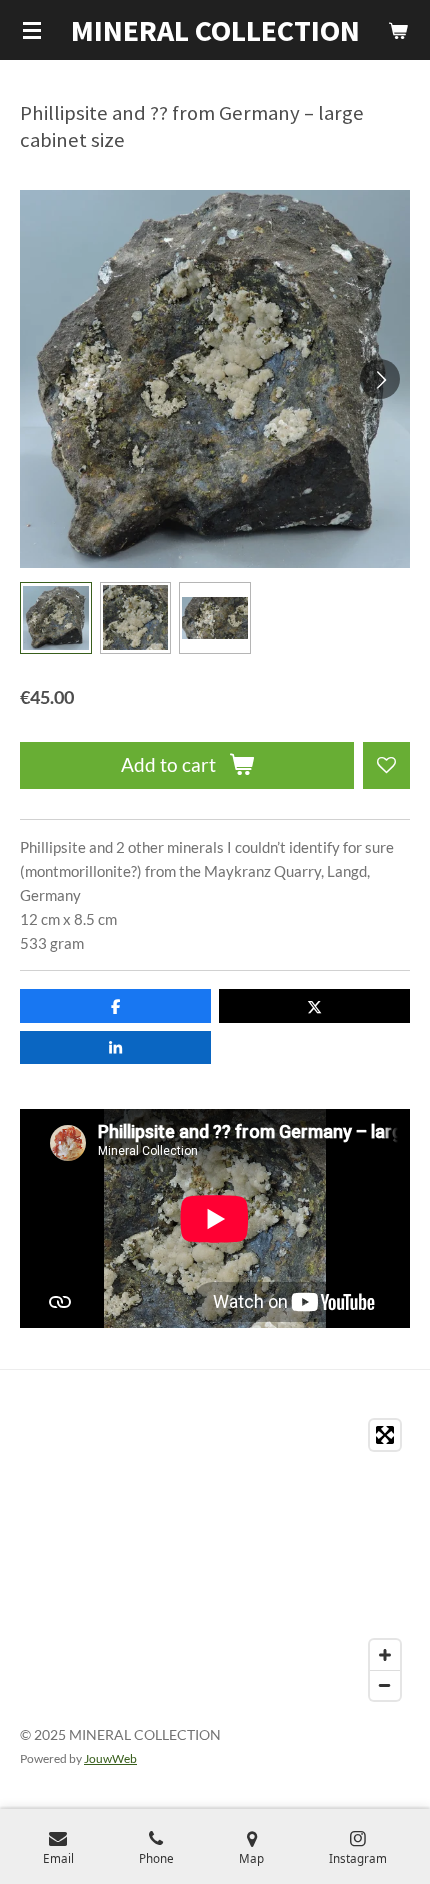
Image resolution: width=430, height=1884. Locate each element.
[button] (56, 618)
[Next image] (380, 379)
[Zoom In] (385, 1655)
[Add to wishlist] (386, 765)
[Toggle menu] (32, 30)
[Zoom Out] (385, 1685)
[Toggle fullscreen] (385, 1435)
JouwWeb (110, 1758)
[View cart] (398, 30)
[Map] (215, 1560)
